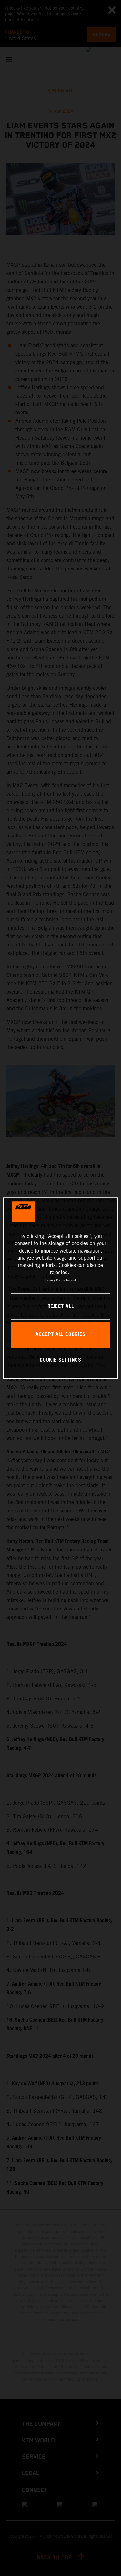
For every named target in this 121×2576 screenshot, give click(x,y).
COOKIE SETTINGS (60, 1360)
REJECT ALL (61, 1307)
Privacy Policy (55, 1280)
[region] (60, 1288)
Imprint (71, 1280)
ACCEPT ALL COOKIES (60, 1335)
